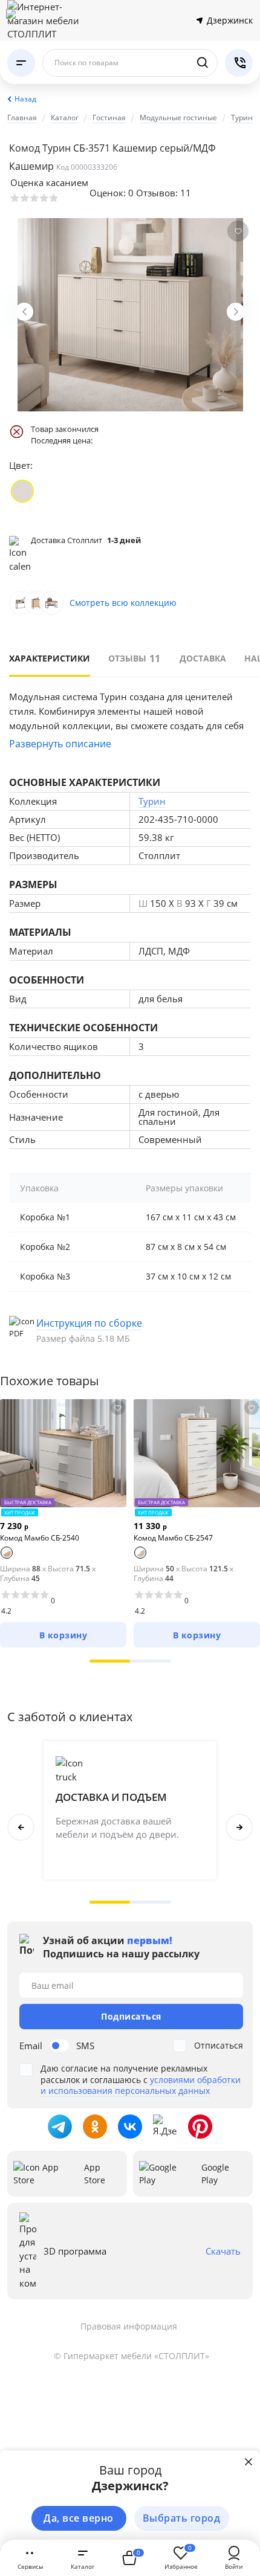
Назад (25, 99)
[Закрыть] (249, 2462)
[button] (110, 1661)
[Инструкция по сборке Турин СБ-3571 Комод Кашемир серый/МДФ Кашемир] (130, 1330)
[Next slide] (236, 312)
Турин (152, 801)
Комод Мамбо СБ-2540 (40, 1538)
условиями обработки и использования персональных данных (141, 2085)
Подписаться (131, 2016)
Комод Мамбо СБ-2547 (173, 1538)
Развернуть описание (60, 744)
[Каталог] (21, 63)
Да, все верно (79, 2518)
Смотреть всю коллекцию (123, 603)
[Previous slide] (24, 312)
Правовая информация (129, 2326)
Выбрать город (182, 2518)
